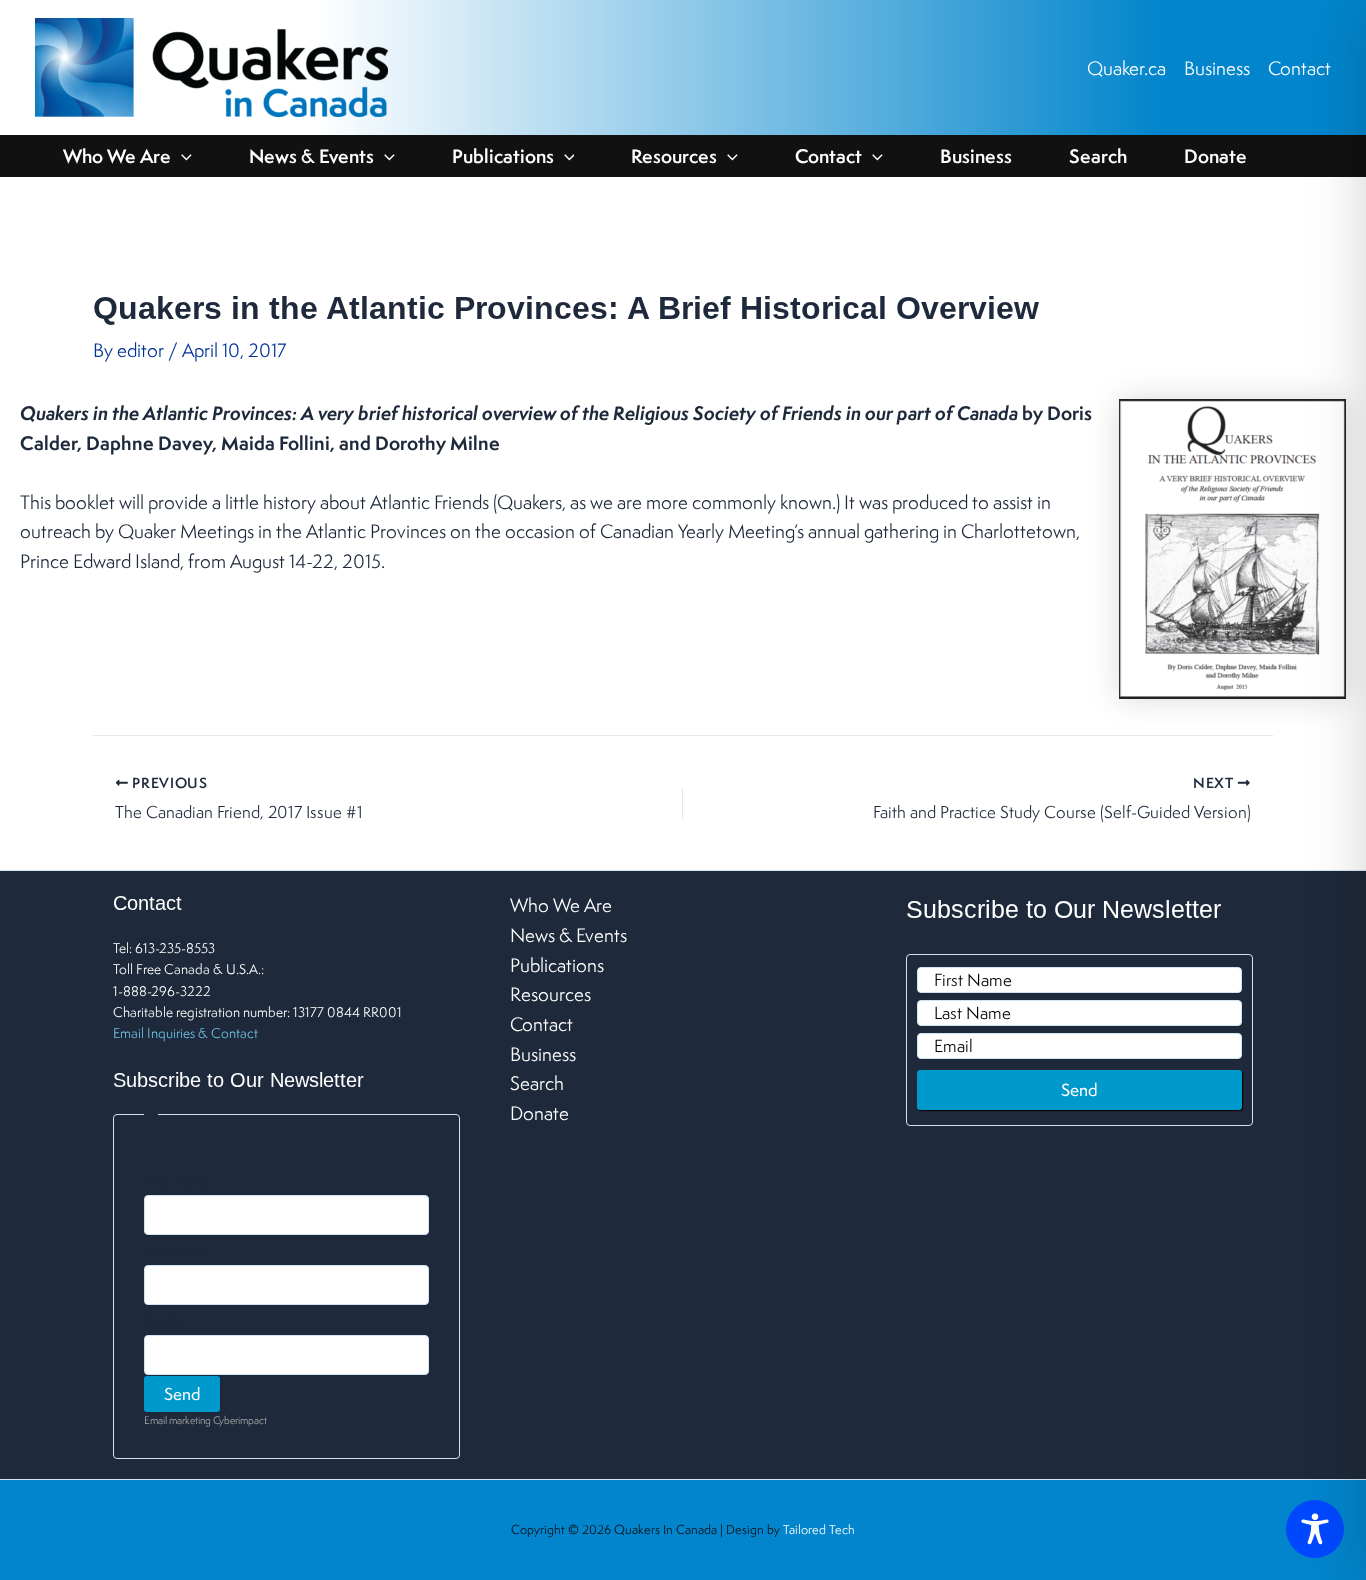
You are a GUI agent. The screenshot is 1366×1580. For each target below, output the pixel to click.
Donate (1215, 156)
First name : (179, 1182)
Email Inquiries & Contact (185, 1033)
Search (1098, 156)
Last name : (179, 1251)
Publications (503, 156)
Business (1217, 68)
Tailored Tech (819, 1529)
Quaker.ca (1126, 68)
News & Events (311, 156)
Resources (674, 156)
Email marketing (177, 1420)
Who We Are (117, 156)
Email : (164, 1321)
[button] (181, 156)
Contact (1299, 68)
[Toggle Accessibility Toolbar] (1315, 1529)
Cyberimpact (240, 1420)
